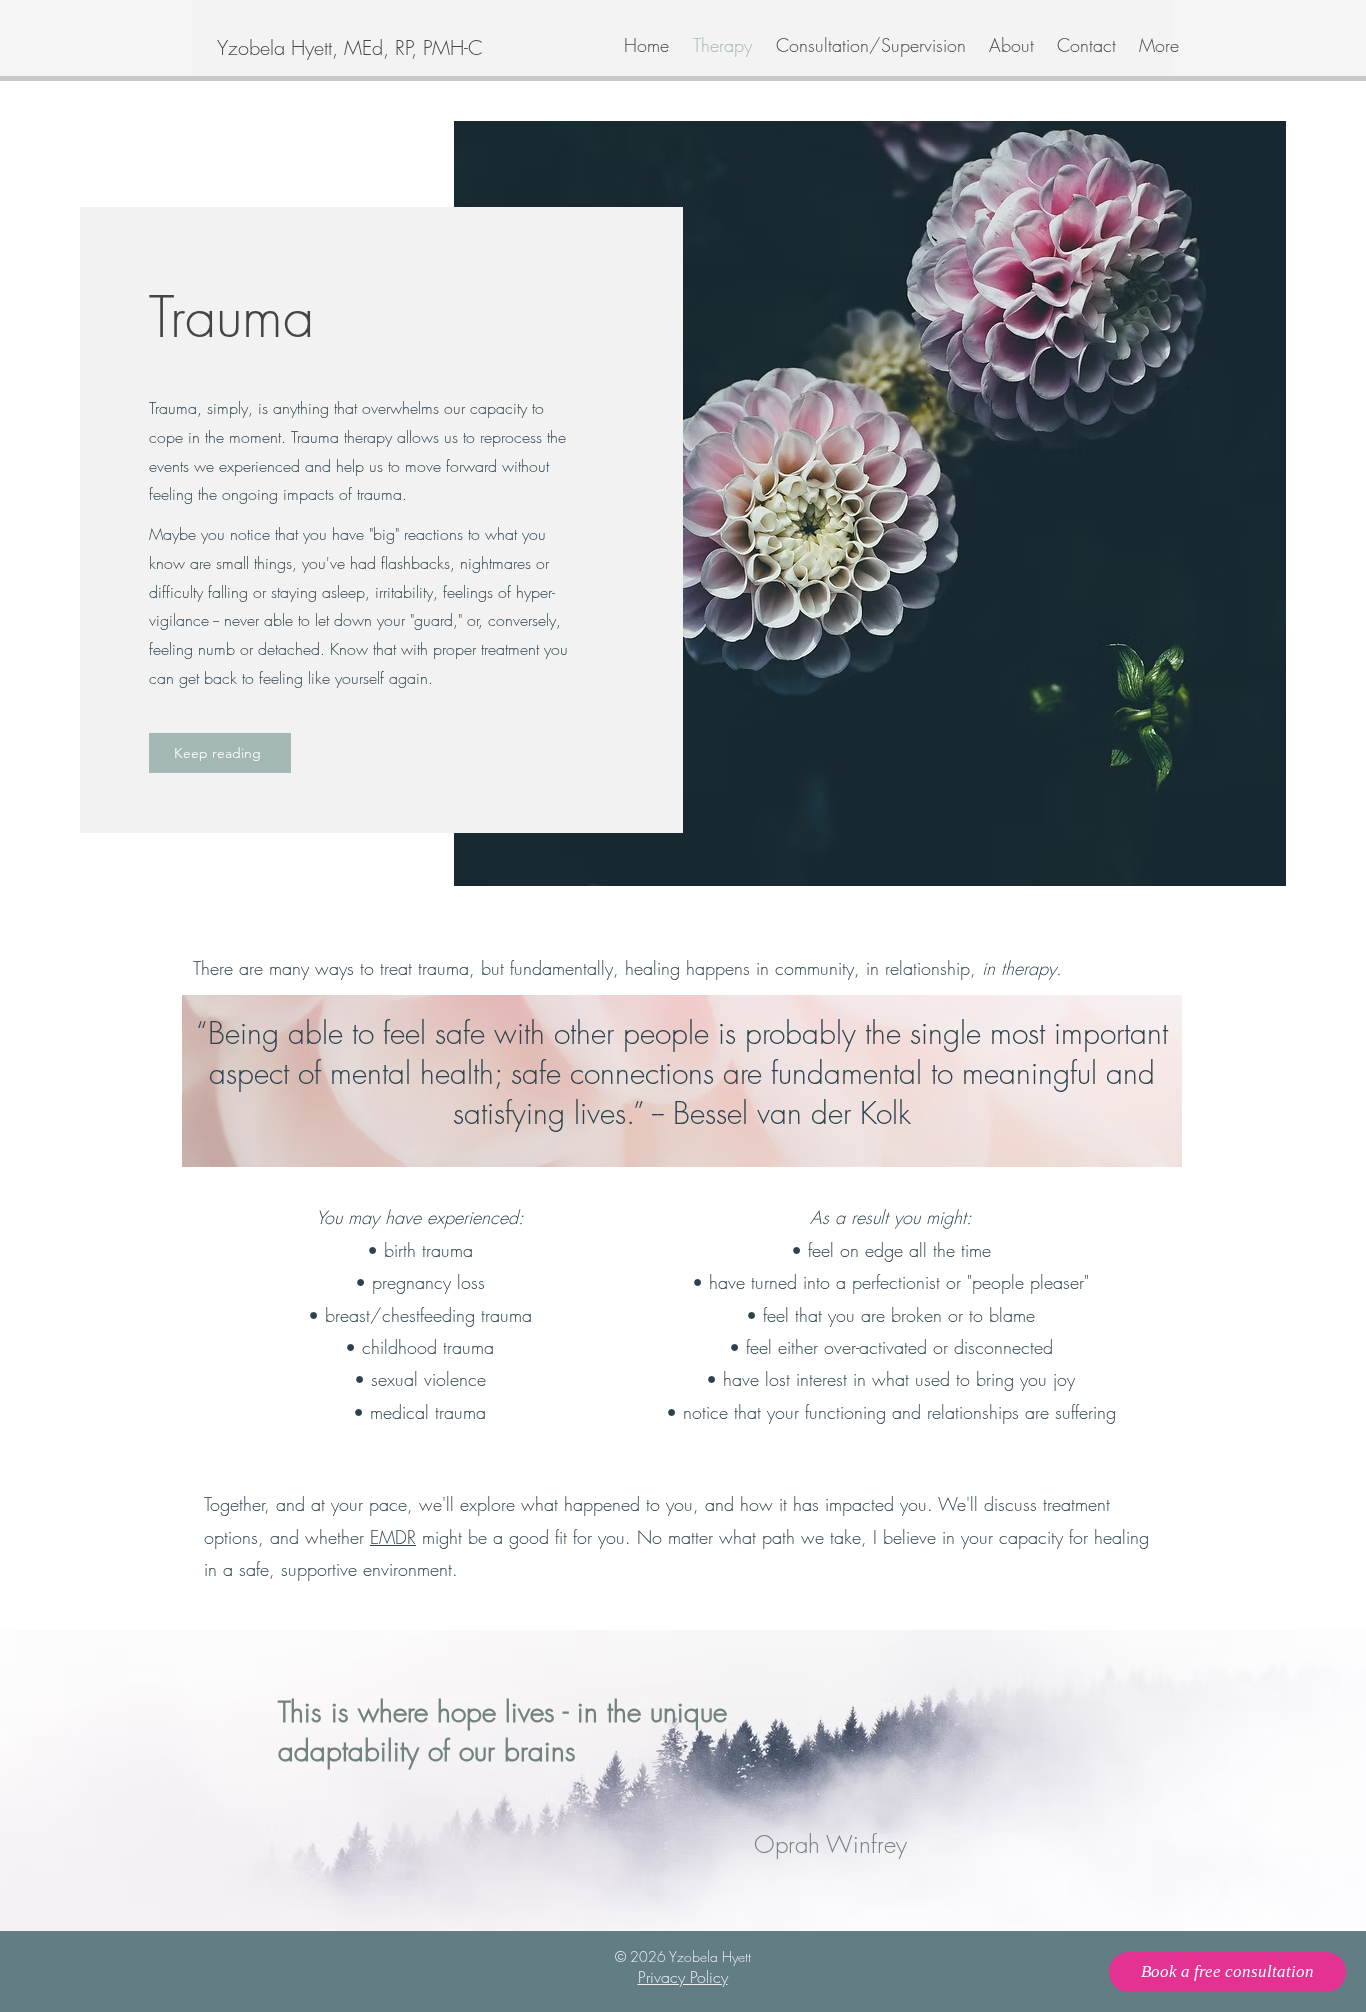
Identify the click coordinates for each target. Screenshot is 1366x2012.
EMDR (393, 1537)
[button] (869, 45)
